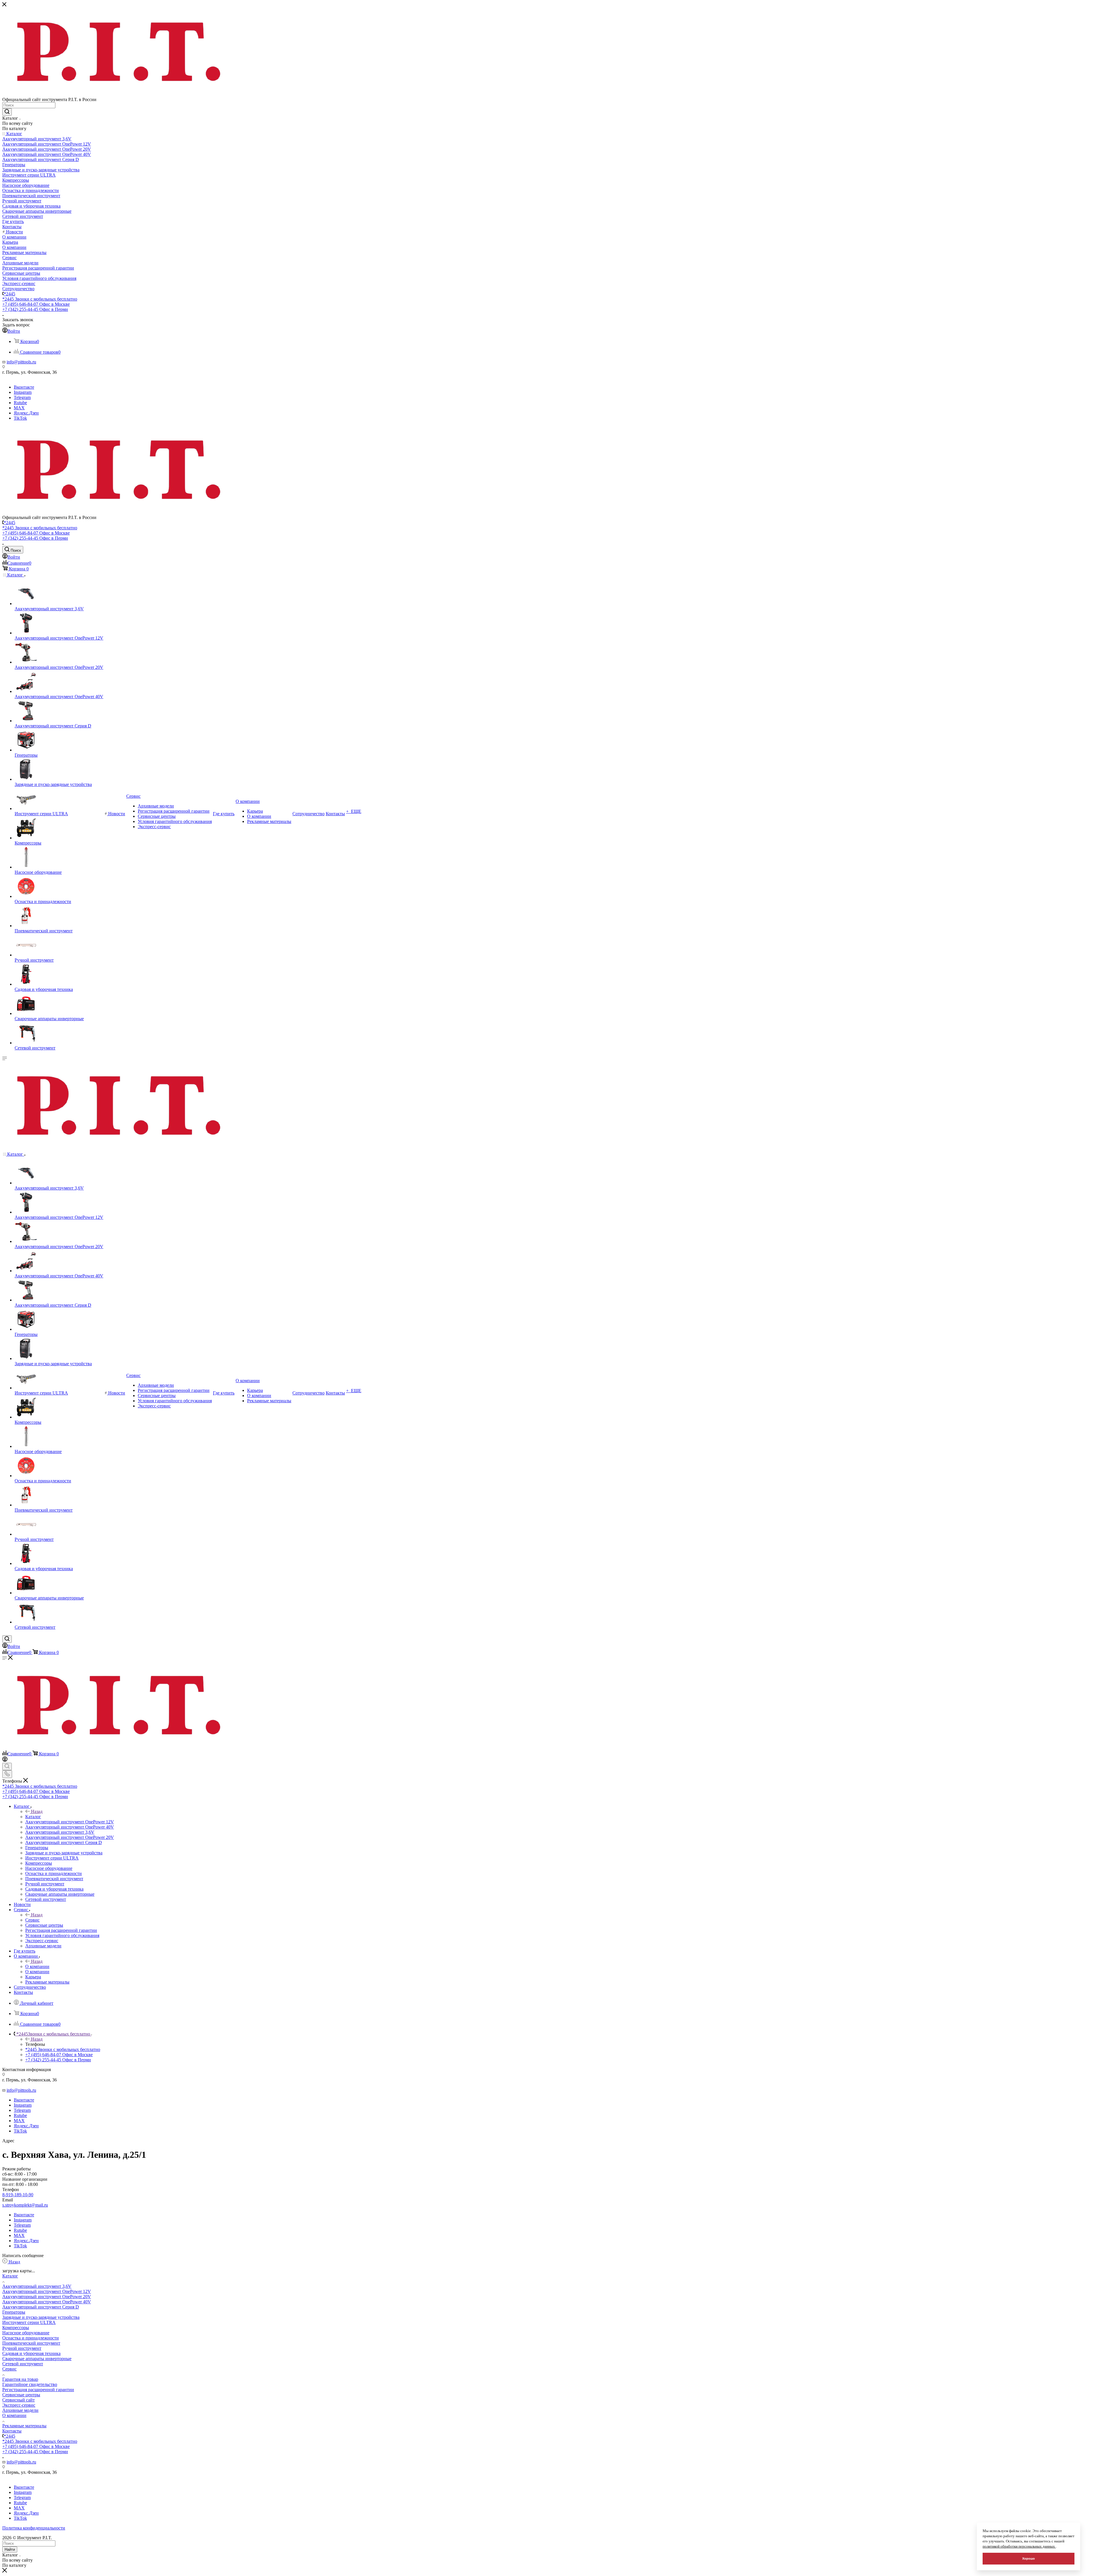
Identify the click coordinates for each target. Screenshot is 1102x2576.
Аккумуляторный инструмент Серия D (41, 2307)
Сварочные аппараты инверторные (37, 2359)
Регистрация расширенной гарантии (38, 2390)
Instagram (23, 392)
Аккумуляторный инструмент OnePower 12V (47, 2291)
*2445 (9, 294)
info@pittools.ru (21, 362)
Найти (10, 2549)
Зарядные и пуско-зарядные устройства (41, 2317)
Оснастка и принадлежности (31, 2338)
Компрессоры (16, 2328)
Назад (37, 1811)
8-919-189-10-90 (18, 2195)
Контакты (12, 2431)
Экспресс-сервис (19, 2405)
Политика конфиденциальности (34, 2528)
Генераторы (14, 2312)
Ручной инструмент (22, 2348)
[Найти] (7, 112)
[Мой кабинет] (5, 1760)
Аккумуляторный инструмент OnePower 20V (47, 2297)
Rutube (20, 403)
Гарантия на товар (20, 2379)
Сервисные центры (21, 2395)
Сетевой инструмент (23, 2364)
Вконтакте (24, 387)
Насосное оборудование (26, 2333)
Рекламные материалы (24, 2426)
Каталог (33, 1817)
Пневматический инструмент (31, 2343)
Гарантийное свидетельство (30, 2384)
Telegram (22, 397)
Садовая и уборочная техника (31, 2353)
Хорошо (1029, 2558)
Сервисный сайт (19, 2400)
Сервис (32, 1920)
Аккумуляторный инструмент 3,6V (37, 2286)
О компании (37, 1966)
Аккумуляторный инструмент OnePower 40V (47, 2302)
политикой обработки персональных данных (1019, 2546)
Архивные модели (20, 2410)
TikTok (20, 418)
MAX (19, 408)
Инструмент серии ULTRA (29, 2322)
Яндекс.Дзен (26, 413)
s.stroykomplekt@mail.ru (25, 2205)
